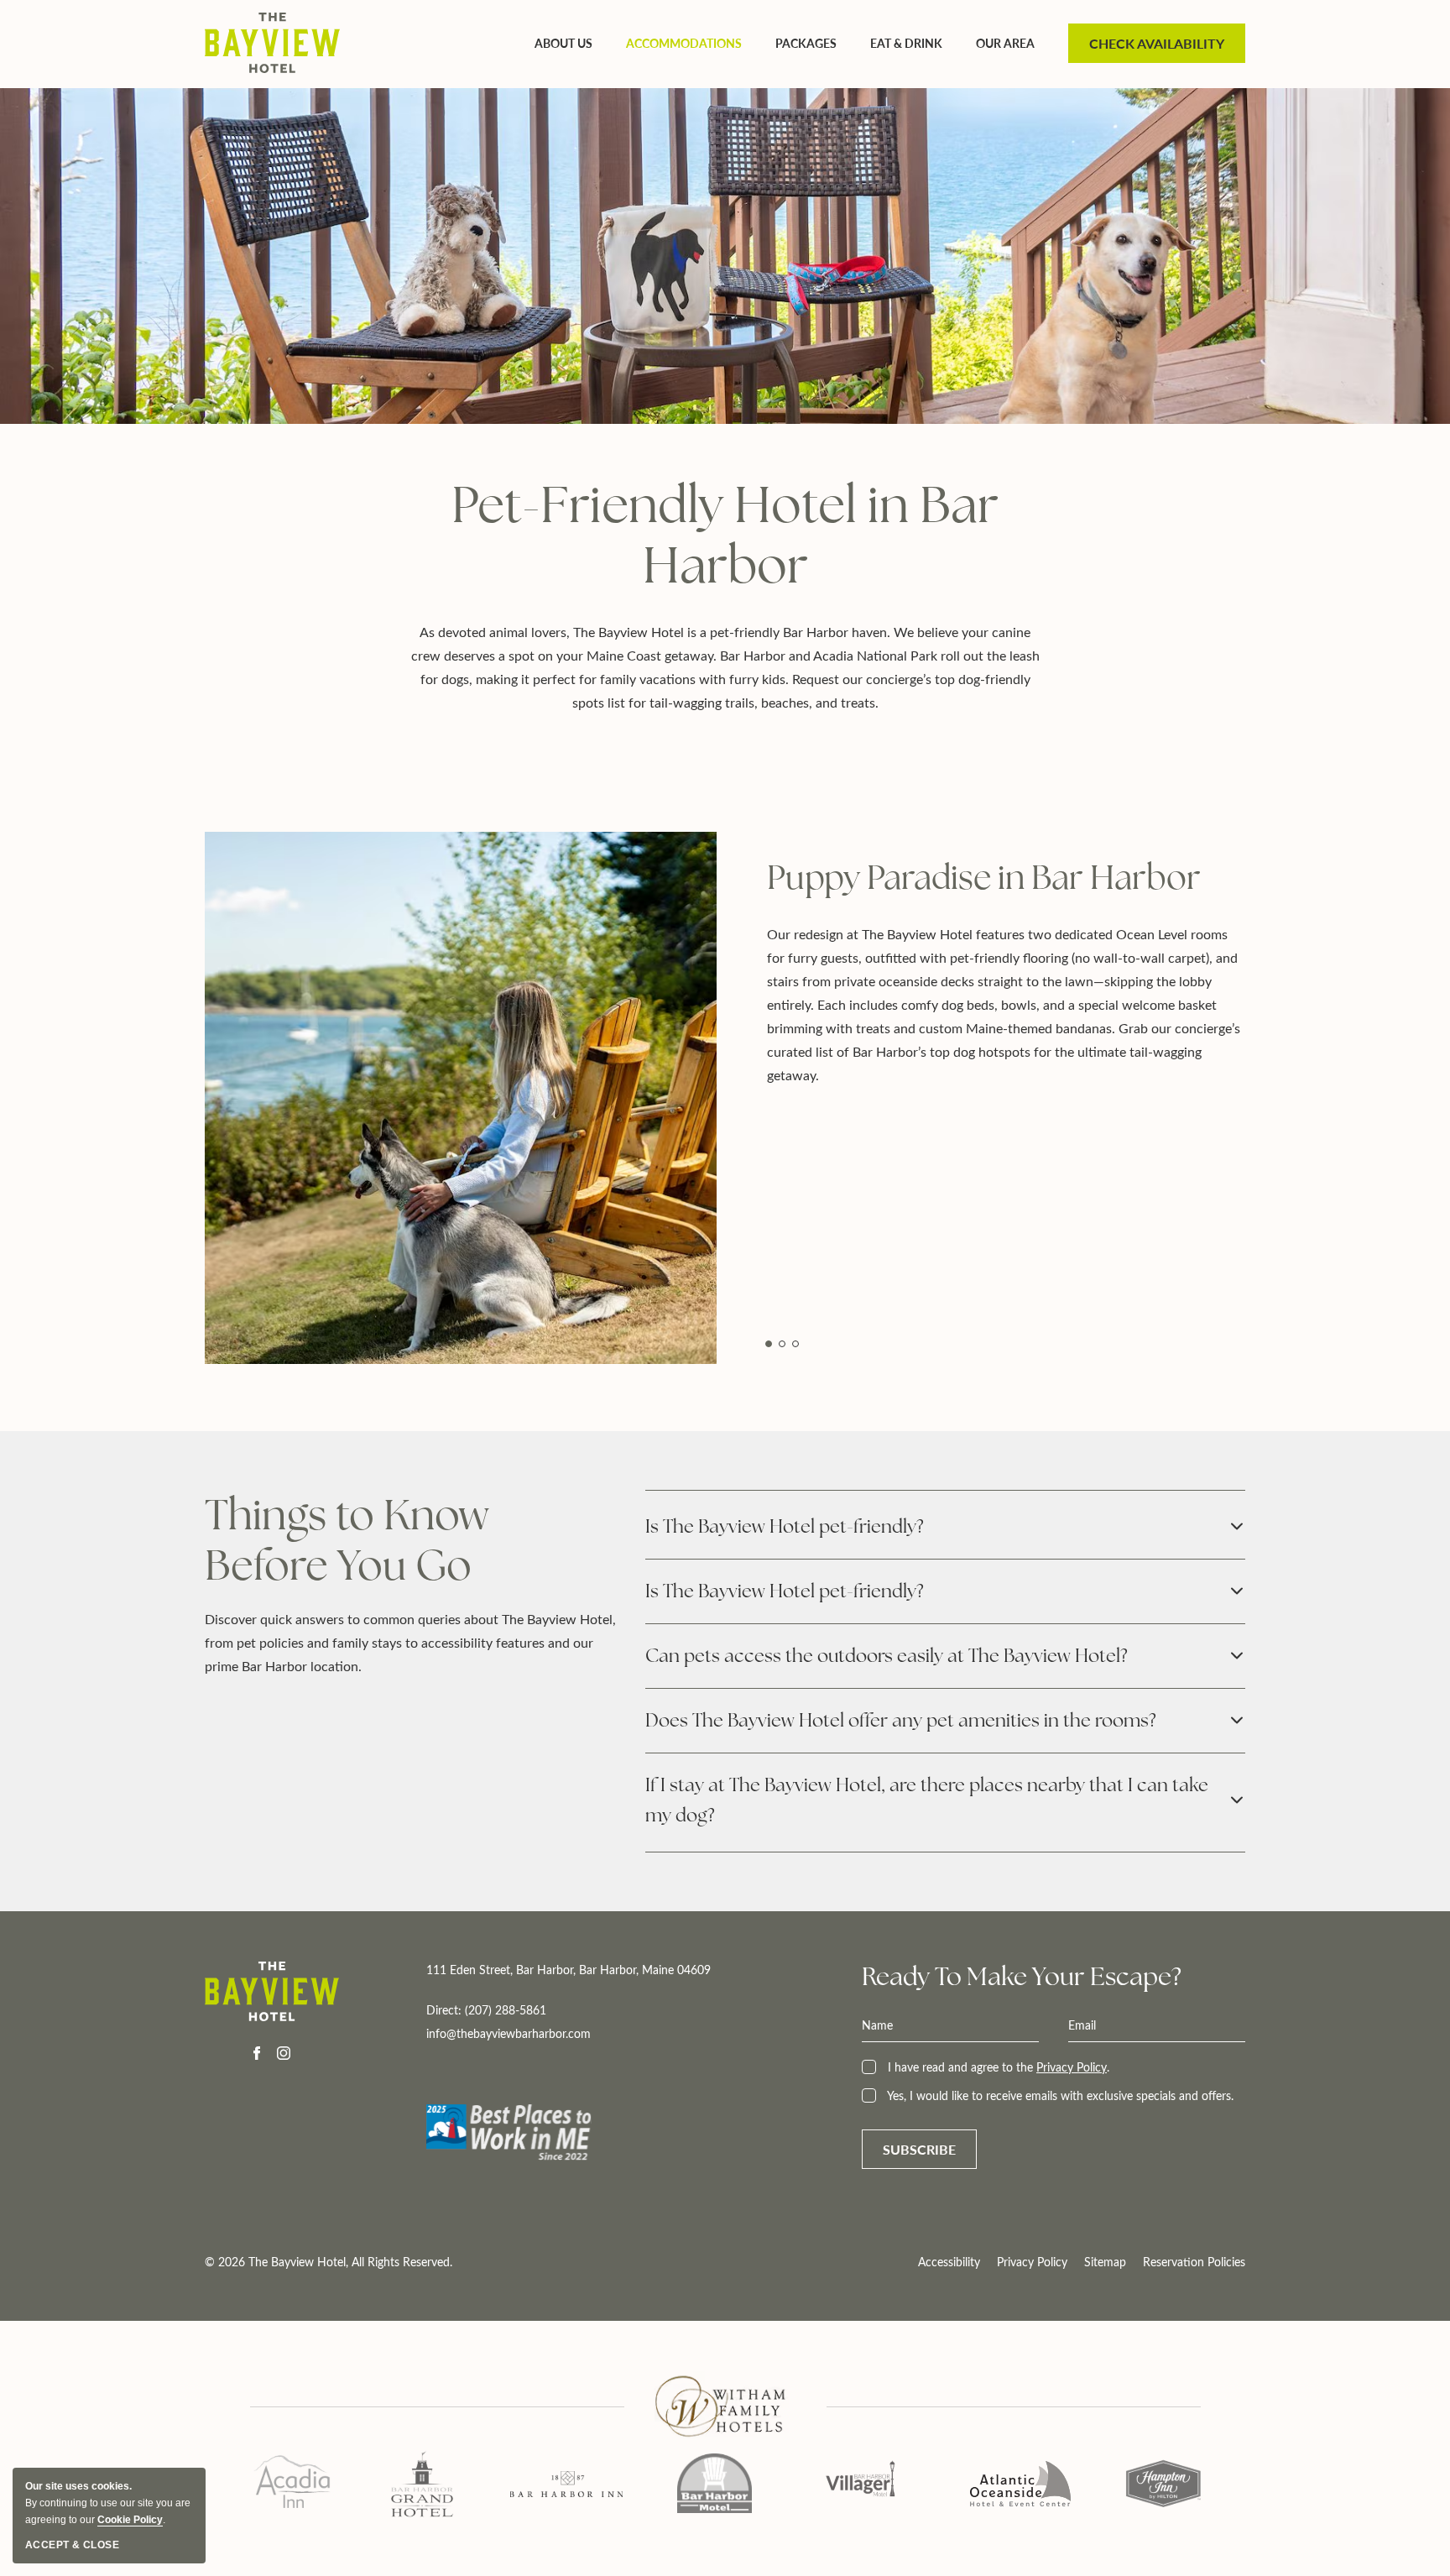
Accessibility (949, 2262)
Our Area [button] (1005, 43)
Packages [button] (806, 43)
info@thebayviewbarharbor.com (509, 2033)
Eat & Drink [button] (906, 43)
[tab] (769, 1344)
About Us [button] (563, 43)
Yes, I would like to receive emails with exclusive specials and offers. (1059, 2095)
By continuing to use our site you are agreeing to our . (108, 2503)
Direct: (509, 2022)
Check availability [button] (1157, 43)
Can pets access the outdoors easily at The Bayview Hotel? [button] (887, 1656)
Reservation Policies (1194, 2262)
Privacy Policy (1072, 2067)
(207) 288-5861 (506, 2010)
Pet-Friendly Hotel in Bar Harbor (725, 535)
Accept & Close (72, 2545)
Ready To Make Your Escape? (1022, 1977)
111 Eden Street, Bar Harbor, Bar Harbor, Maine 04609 (569, 1970)
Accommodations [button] (684, 43)
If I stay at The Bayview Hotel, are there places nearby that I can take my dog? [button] (927, 1800)
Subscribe (919, 2149)
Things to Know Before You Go (347, 1540)
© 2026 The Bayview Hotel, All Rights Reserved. (329, 2262)
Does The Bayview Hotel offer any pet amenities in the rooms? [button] (901, 1720)
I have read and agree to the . (997, 2067)
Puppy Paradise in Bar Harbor (984, 877)
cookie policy (130, 2520)
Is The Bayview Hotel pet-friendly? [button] (785, 1526)
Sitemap (1105, 2262)
